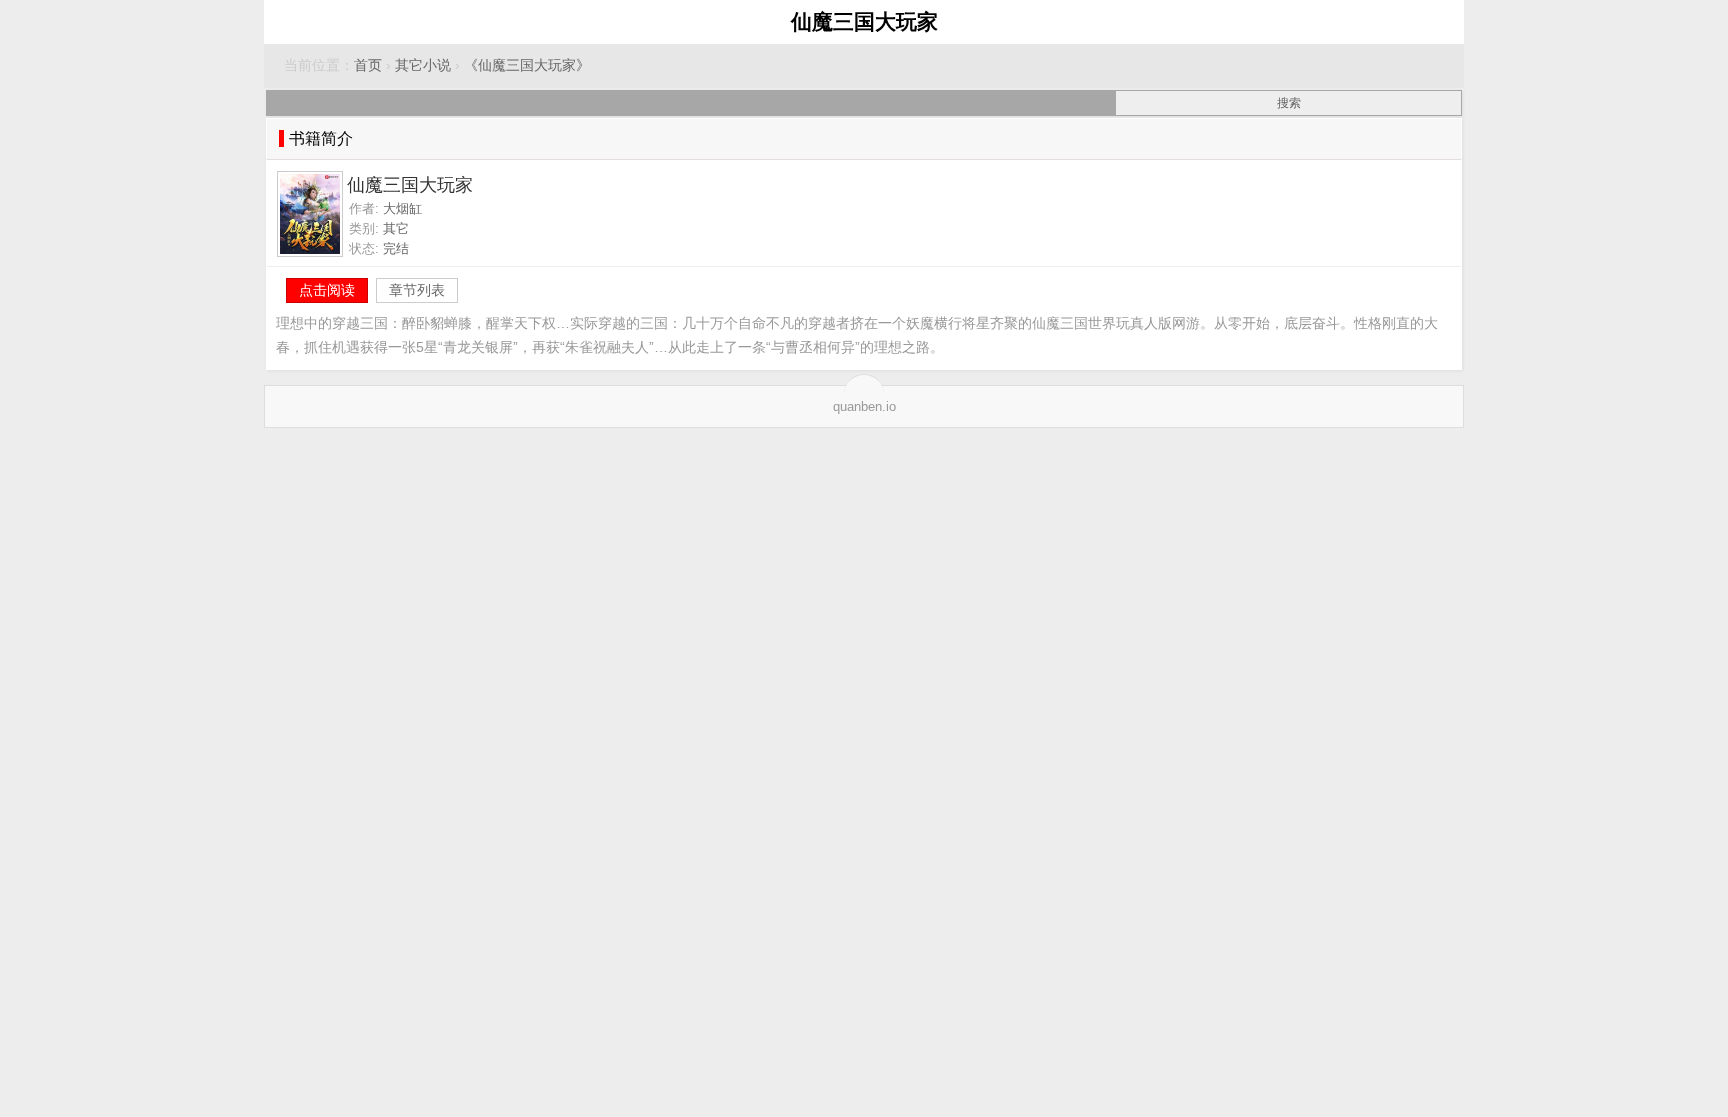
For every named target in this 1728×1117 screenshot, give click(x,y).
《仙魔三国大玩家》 (527, 65)
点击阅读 (327, 290)
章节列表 (417, 290)
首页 (368, 65)
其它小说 (423, 65)
